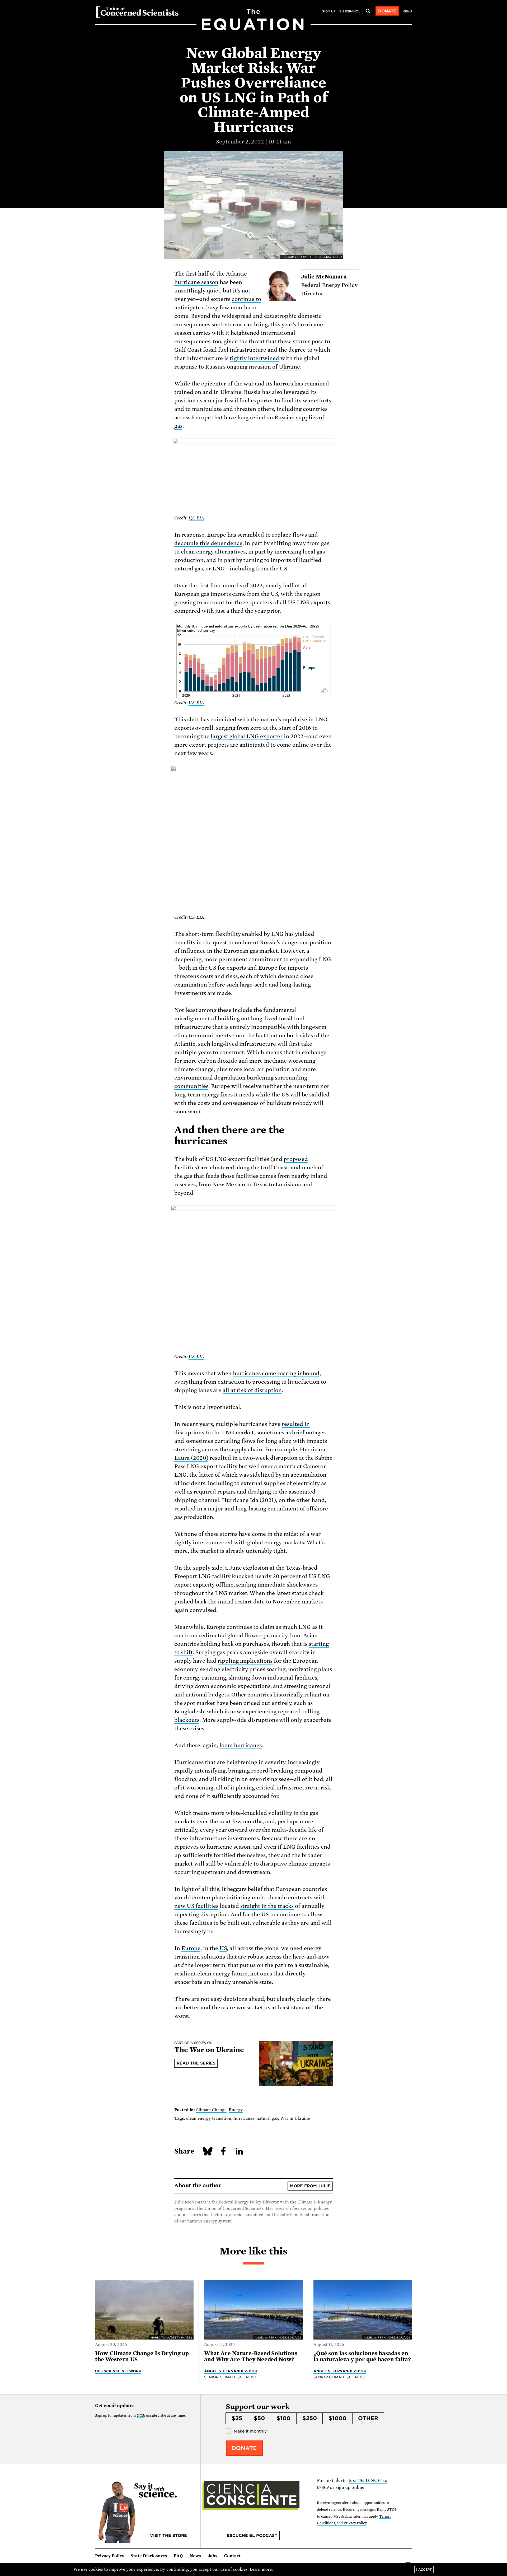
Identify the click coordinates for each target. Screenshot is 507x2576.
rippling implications (245, 1661)
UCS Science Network (118, 2371)
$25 (237, 2418)
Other (368, 2418)
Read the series (196, 2063)
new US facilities (196, 1906)
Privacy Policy (110, 2556)
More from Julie (310, 2186)
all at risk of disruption (252, 1390)
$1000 (337, 2418)
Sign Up (329, 11)
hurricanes (244, 2118)
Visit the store (168, 2536)
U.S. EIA (196, 518)
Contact (232, 2556)
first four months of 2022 (231, 585)
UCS (140, 2415)
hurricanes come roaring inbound (276, 1373)
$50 (259, 2418)
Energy (236, 2110)
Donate (387, 11)
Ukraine (289, 367)
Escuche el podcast (252, 2536)
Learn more (261, 2569)
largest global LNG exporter (247, 736)
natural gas (267, 2118)
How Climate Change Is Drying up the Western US (142, 2356)
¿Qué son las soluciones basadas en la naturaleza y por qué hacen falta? (362, 2356)
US (223, 1948)
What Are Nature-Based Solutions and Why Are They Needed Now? (251, 2356)
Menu (407, 11)
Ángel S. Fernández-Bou (231, 2371)
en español (350, 11)
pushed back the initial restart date (219, 1602)
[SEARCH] (368, 11)
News (195, 2556)
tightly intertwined (255, 358)
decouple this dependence (208, 543)
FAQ (178, 2556)
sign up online (350, 2487)
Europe (191, 1948)
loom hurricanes (241, 1745)
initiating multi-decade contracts (269, 1898)
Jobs (213, 2556)
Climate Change (211, 2110)
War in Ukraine (295, 2118)
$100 (283, 2418)
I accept (424, 2570)
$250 (310, 2418)
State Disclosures (149, 2556)
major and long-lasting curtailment (253, 1509)
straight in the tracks (267, 1906)
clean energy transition (209, 2118)
